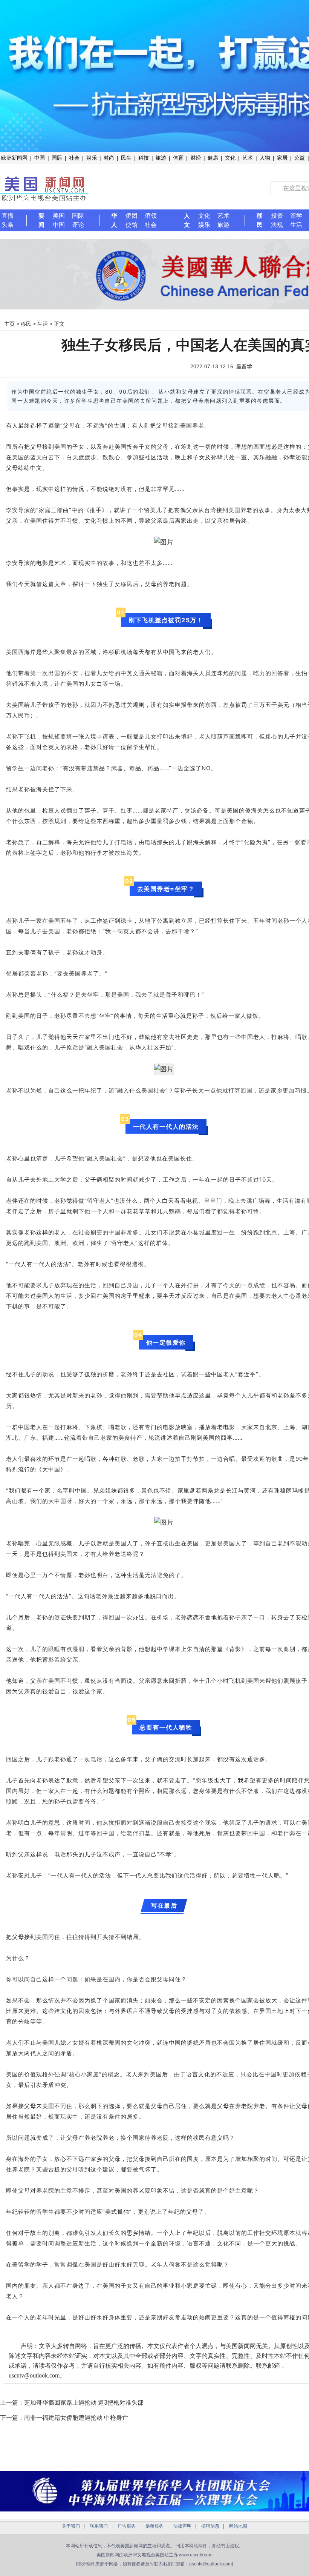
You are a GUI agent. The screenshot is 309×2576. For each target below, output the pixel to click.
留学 (296, 216)
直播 (8, 216)
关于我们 (71, 2526)
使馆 (132, 225)
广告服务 (127, 2526)
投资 (277, 216)
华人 (114, 220)
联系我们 (99, 2526)
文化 (230, 158)
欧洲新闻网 (14, 158)
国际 (57, 158)
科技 (144, 158)
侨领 (151, 216)
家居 (282, 158)
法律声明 (182, 2526)
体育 (178, 158)
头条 (8, 225)
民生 (126, 158)
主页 (9, 324)
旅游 (161, 158)
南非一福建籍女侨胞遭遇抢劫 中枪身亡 (76, 2418)
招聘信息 (210, 2526)
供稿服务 (154, 2526)
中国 (40, 158)
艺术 (248, 158)
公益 (300, 158)
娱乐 (92, 158)
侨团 (132, 216)
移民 (260, 220)
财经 (196, 158)
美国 (59, 216)
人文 (187, 220)
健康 (213, 158)
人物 (265, 158)
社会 (74, 158)
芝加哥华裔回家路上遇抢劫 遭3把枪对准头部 (84, 2403)
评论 (78, 225)
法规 (277, 225)
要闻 (41, 220)
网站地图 (238, 2526)
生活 (296, 225)
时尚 (109, 158)
